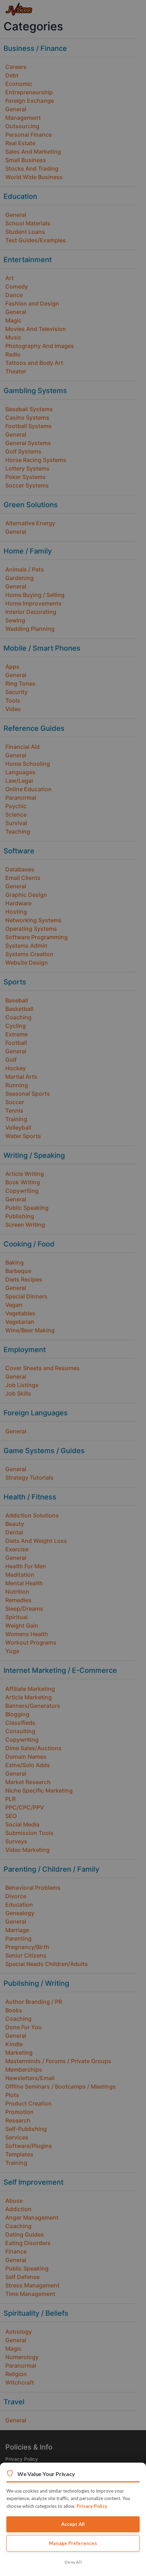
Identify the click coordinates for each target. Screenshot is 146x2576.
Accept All (73, 2524)
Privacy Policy (92, 2506)
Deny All (73, 2562)
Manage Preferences (73, 2543)
